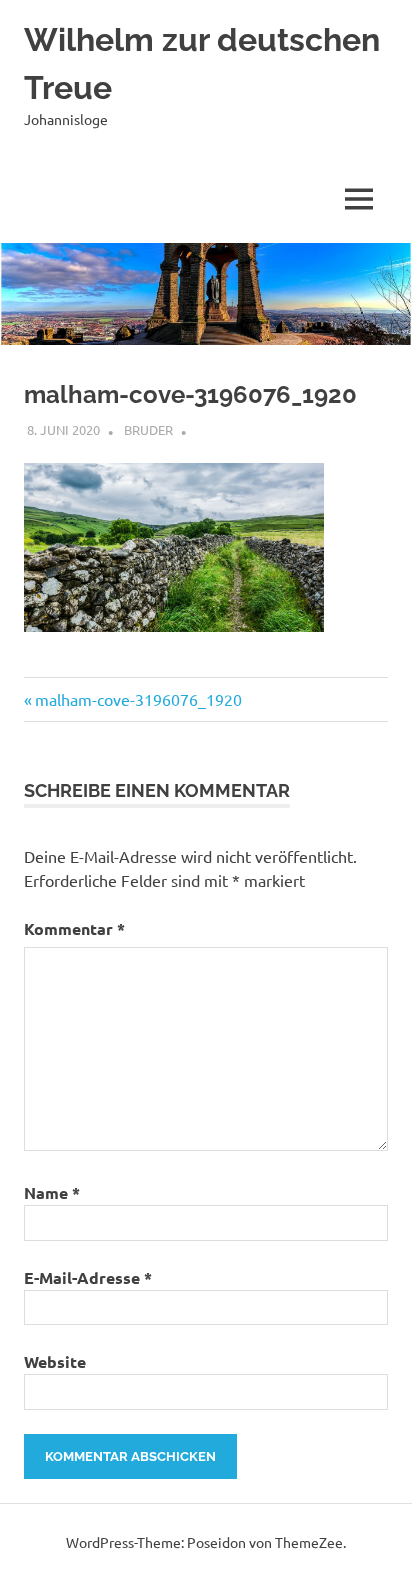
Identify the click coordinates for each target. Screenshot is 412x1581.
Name (52, 1192)
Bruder (148, 429)
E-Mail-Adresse (88, 1277)
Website (55, 1361)
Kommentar (74, 928)
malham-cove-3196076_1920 (138, 699)
